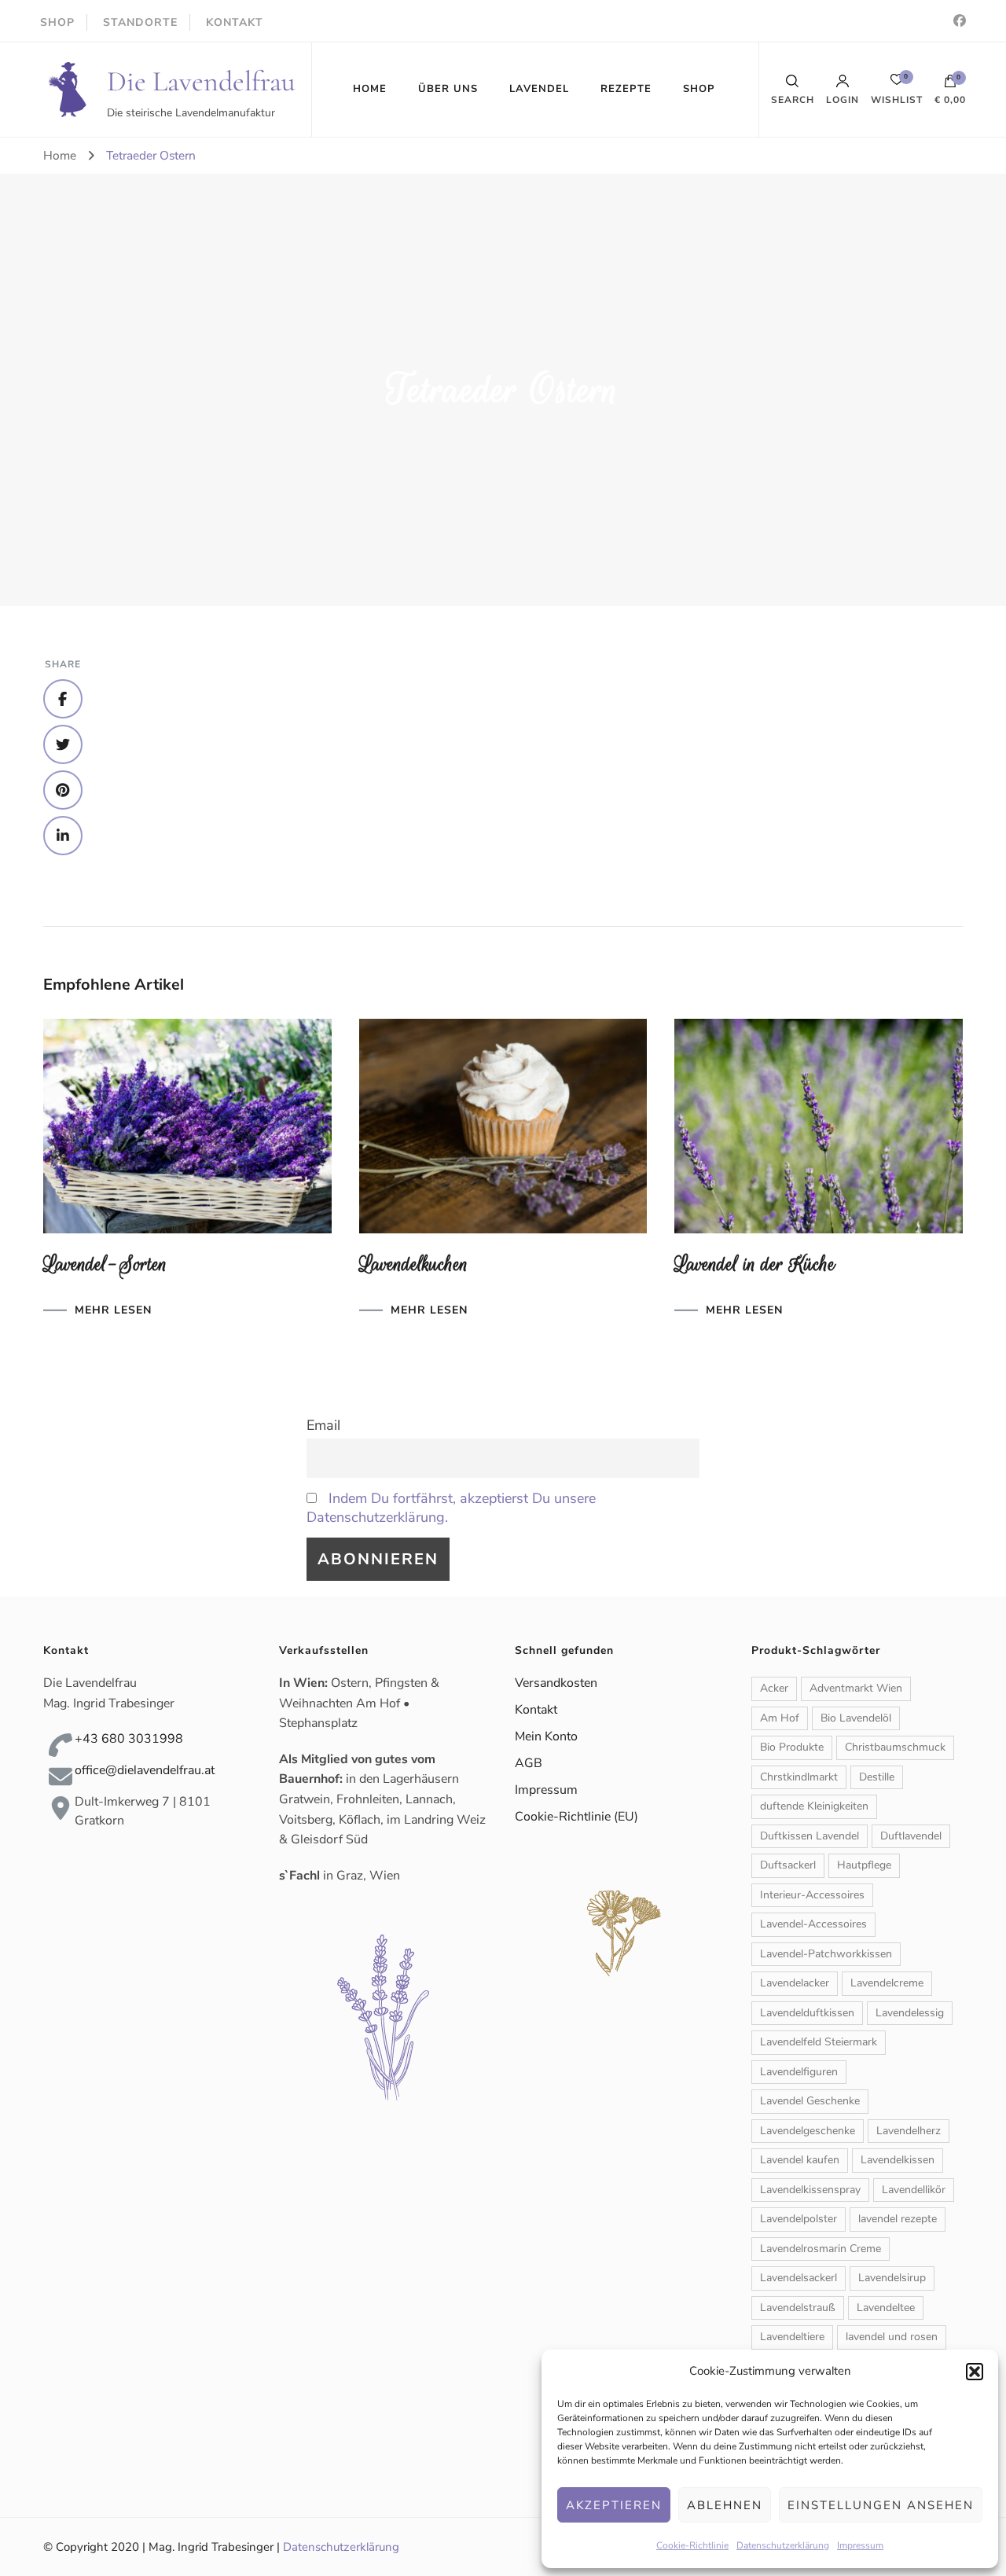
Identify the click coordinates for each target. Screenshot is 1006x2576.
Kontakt (536, 1710)
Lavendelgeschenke (808, 2131)
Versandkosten (556, 1683)
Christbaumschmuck (895, 1747)
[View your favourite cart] (897, 84)
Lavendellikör (914, 2190)
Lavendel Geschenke (810, 2101)
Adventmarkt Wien (856, 1688)
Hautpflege (864, 1865)
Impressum (860, 2545)
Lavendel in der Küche (755, 1264)
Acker (774, 1688)
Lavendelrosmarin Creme (821, 2249)
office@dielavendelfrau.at (145, 1770)
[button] (975, 2372)
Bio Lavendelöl (856, 1718)
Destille (877, 1777)
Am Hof (780, 1718)
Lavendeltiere (792, 2337)
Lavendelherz (909, 2131)
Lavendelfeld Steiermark (819, 2042)
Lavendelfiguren (799, 2072)
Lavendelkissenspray (810, 2190)
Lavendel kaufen (800, 2160)
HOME (370, 89)
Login (843, 99)
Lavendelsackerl (799, 2278)
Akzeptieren (614, 2505)
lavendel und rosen (892, 2337)
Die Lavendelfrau (201, 81)
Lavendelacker (795, 1983)
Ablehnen (725, 2505)
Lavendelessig (910, 2013)
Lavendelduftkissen (807, 2013)
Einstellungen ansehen (881, 2505)
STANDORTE (140, 22)
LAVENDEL (539, 89)
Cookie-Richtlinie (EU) (576, 1817)
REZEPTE (626, 89)
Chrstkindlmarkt (799, 1777)
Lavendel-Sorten (105, 1264)
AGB (529, 1763)
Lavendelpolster (799, 2219)
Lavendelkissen (898, 2160)
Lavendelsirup (892, 2278)
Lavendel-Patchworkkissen (826, 1954)
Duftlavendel (911, 1836)
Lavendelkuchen (414, 1264)
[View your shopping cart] (950, 85)
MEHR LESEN (113, 1310)
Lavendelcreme (887, 1983)
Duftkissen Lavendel (810, 1836)
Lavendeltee (886, 2308)
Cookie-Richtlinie (692, 2545)
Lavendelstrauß (798, 2308)
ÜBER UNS (448, 89)
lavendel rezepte (898, 2219)
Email (323, 1425)
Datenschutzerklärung (783, 2545)
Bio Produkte (792, 1747)
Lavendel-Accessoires (813, 1924)
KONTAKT (235, 22)
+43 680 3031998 (129, 1739)
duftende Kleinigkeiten (814, 1806)
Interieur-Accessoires (812, 1895)
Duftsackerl (788, 1865)
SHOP (57, 22)
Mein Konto (546, 1736)
